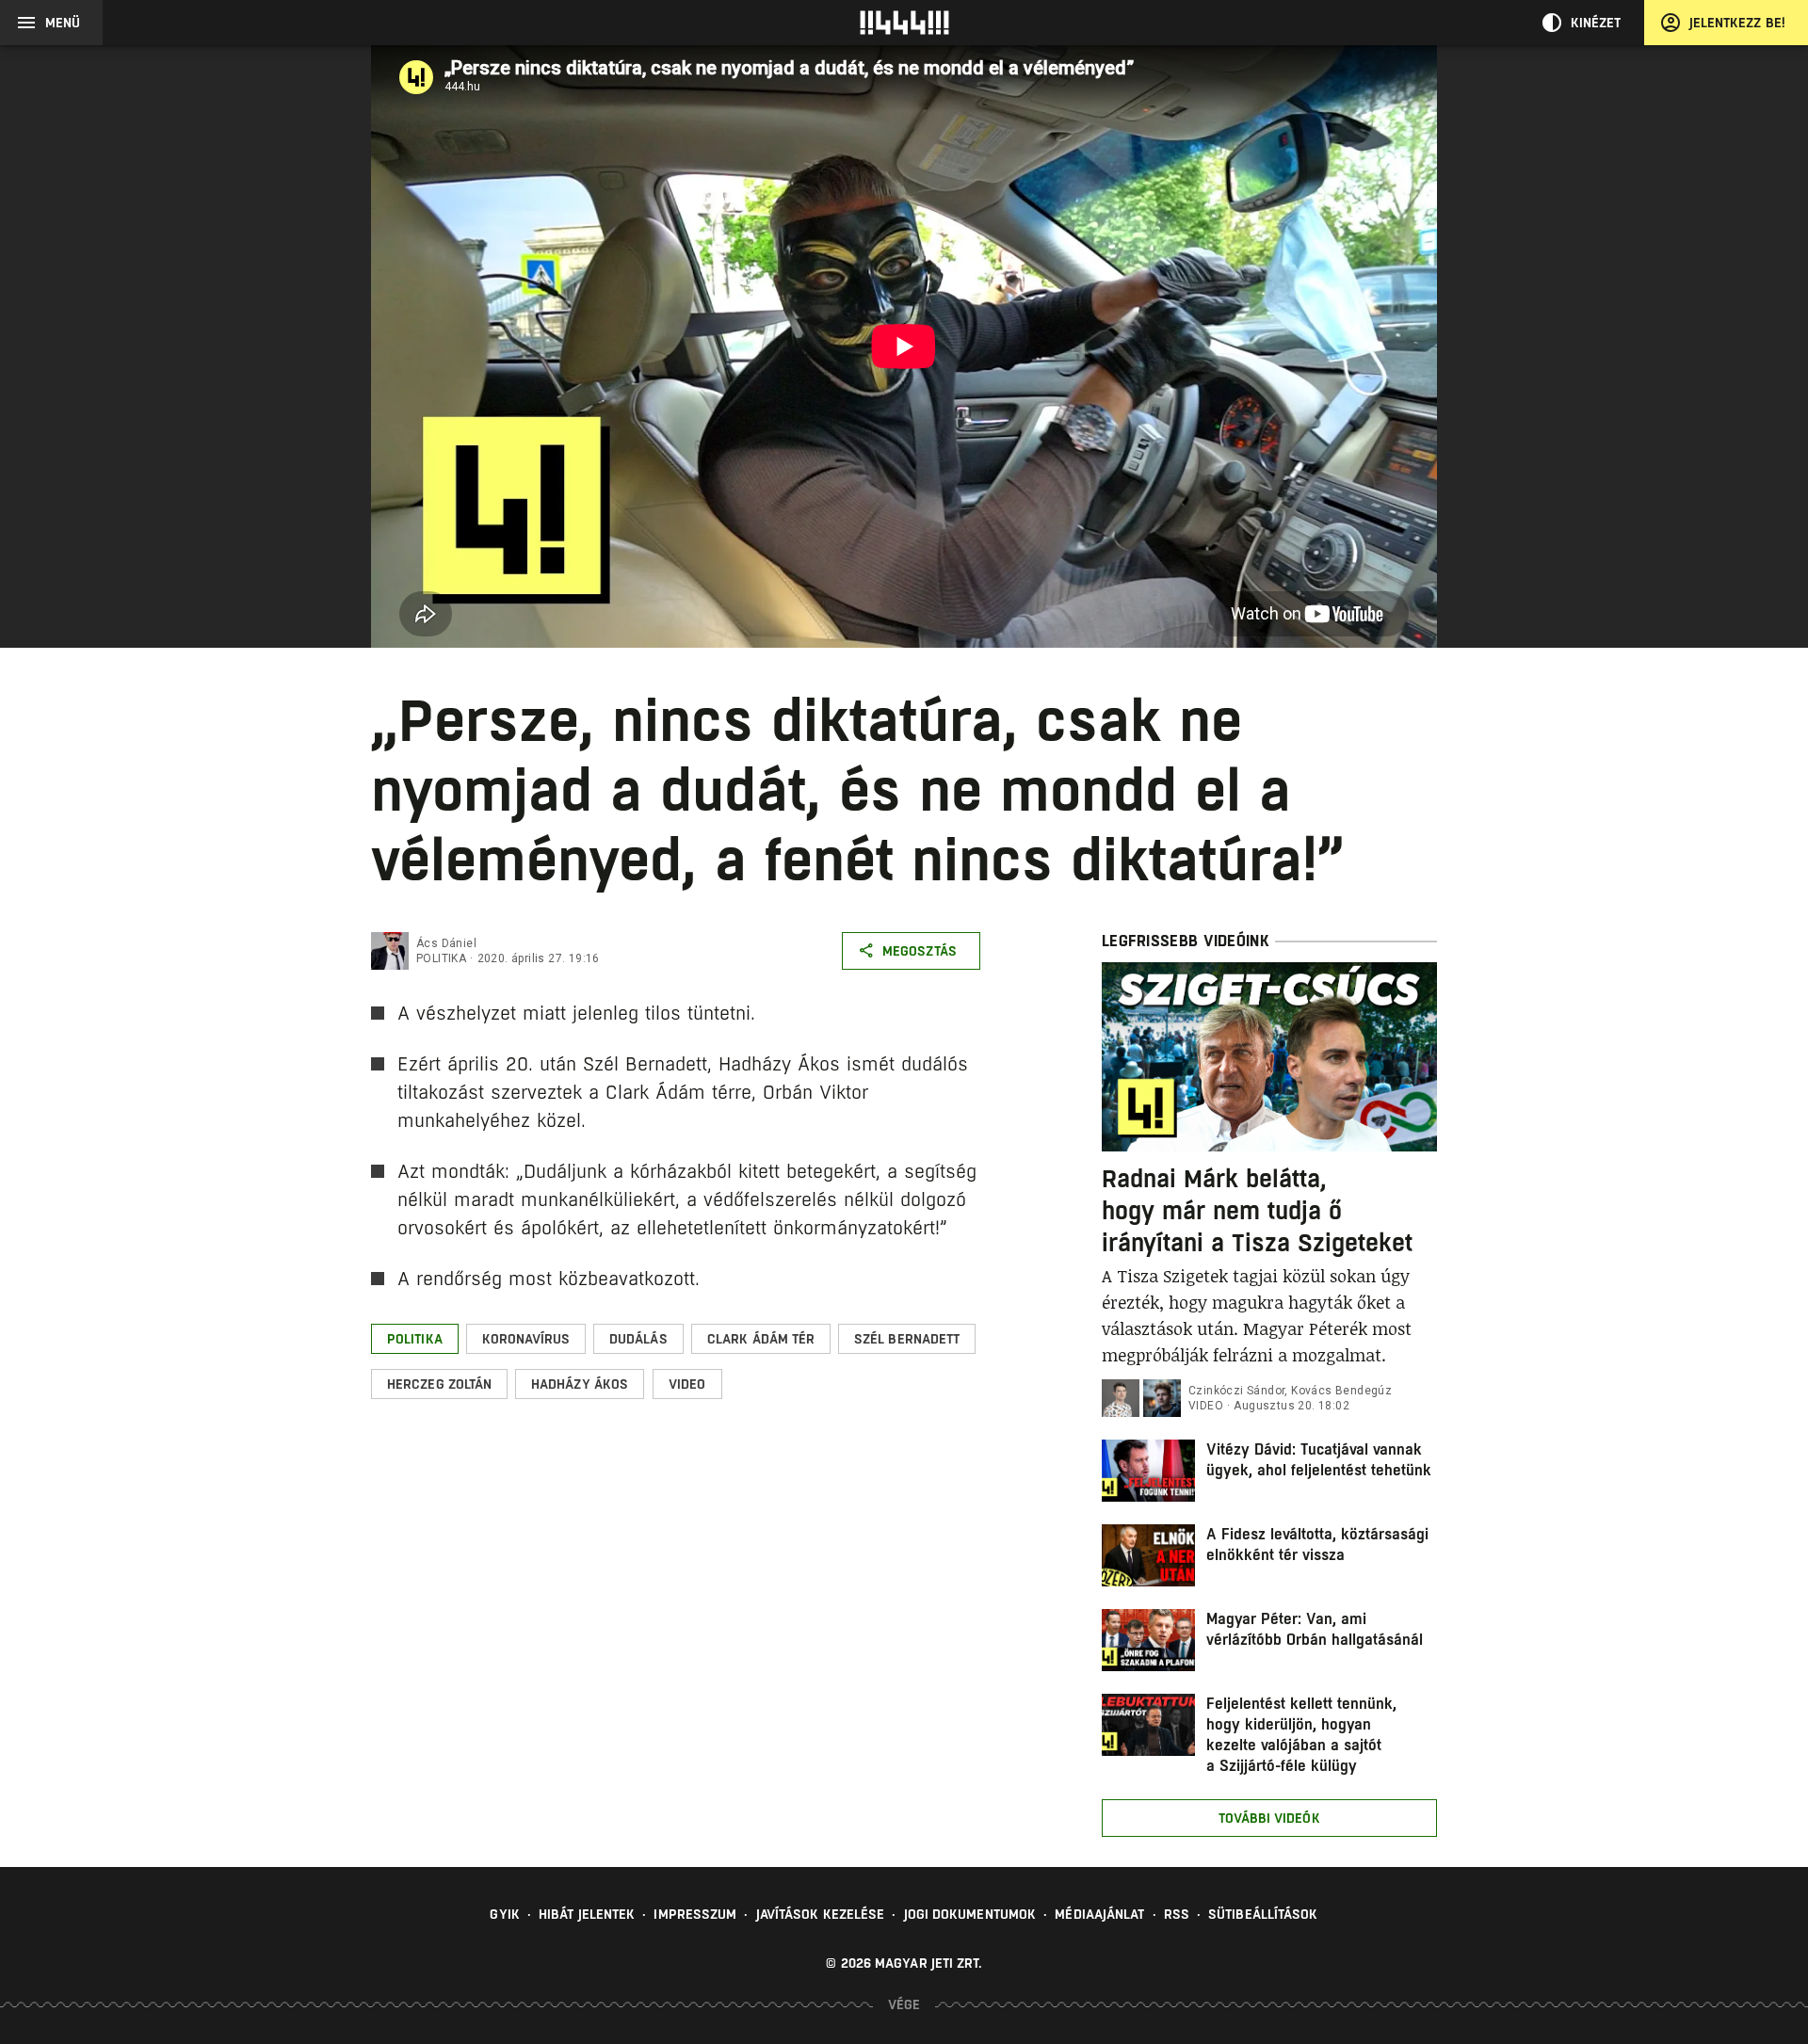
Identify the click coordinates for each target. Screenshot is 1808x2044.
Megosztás (920, 951)
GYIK (504, 1914)
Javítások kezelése (821, 1914)
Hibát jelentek (587, 1914)
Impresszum (695, 1914)
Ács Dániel (446, 943)
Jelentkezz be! (1737, 23)
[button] (415, 1339)
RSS (1177, 1914)
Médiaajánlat (1099, 1914)
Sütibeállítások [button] (1263, 1914)
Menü (63, 23)
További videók (1269, 1818)
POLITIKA (441, 958)
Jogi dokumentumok (970, 1914)
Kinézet (1596, 23)
